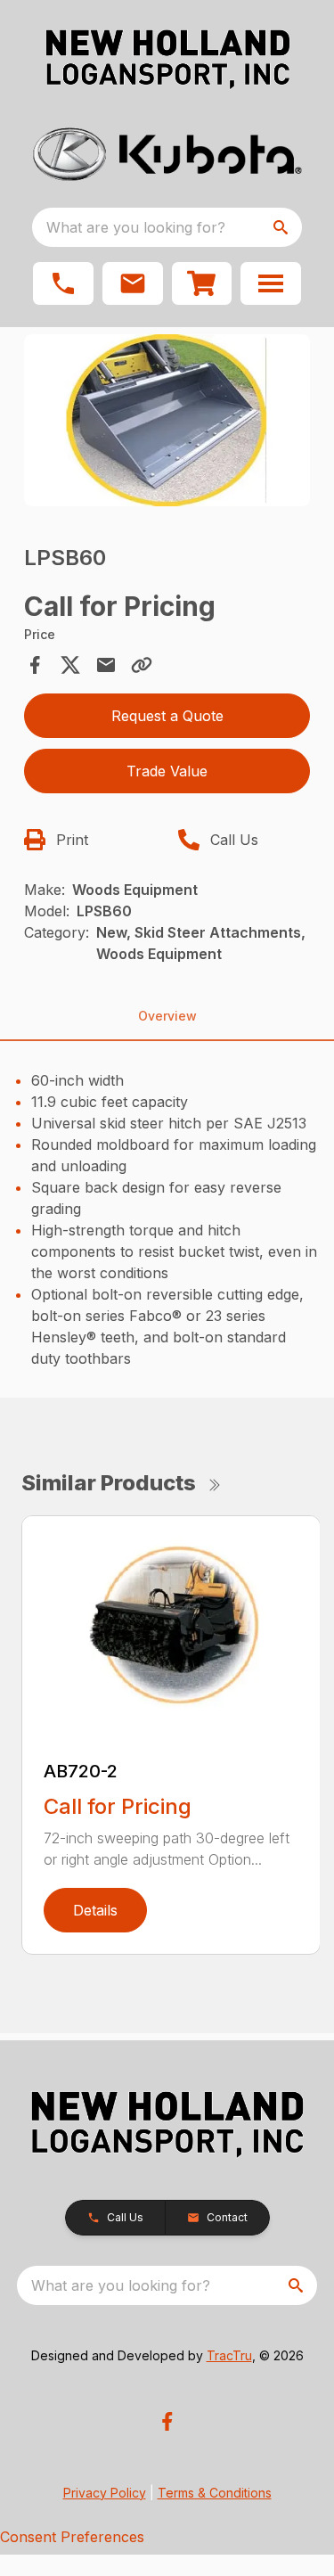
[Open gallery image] (167, 420)
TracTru (229, 2355)
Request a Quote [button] (167, 716)
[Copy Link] (142, 665)
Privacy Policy (105, 2493)
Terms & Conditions (215, 2493)
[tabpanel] (167, 423)
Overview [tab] (167, 1016)
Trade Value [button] (167, 771)
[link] (202, 283)
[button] (63, 283)
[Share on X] (70, 665)
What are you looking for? (136, 227)
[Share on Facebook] (35, 665)
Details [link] (95, 1910)
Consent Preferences (72, 2537)
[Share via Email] (106, 665)
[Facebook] (167, 2421)
